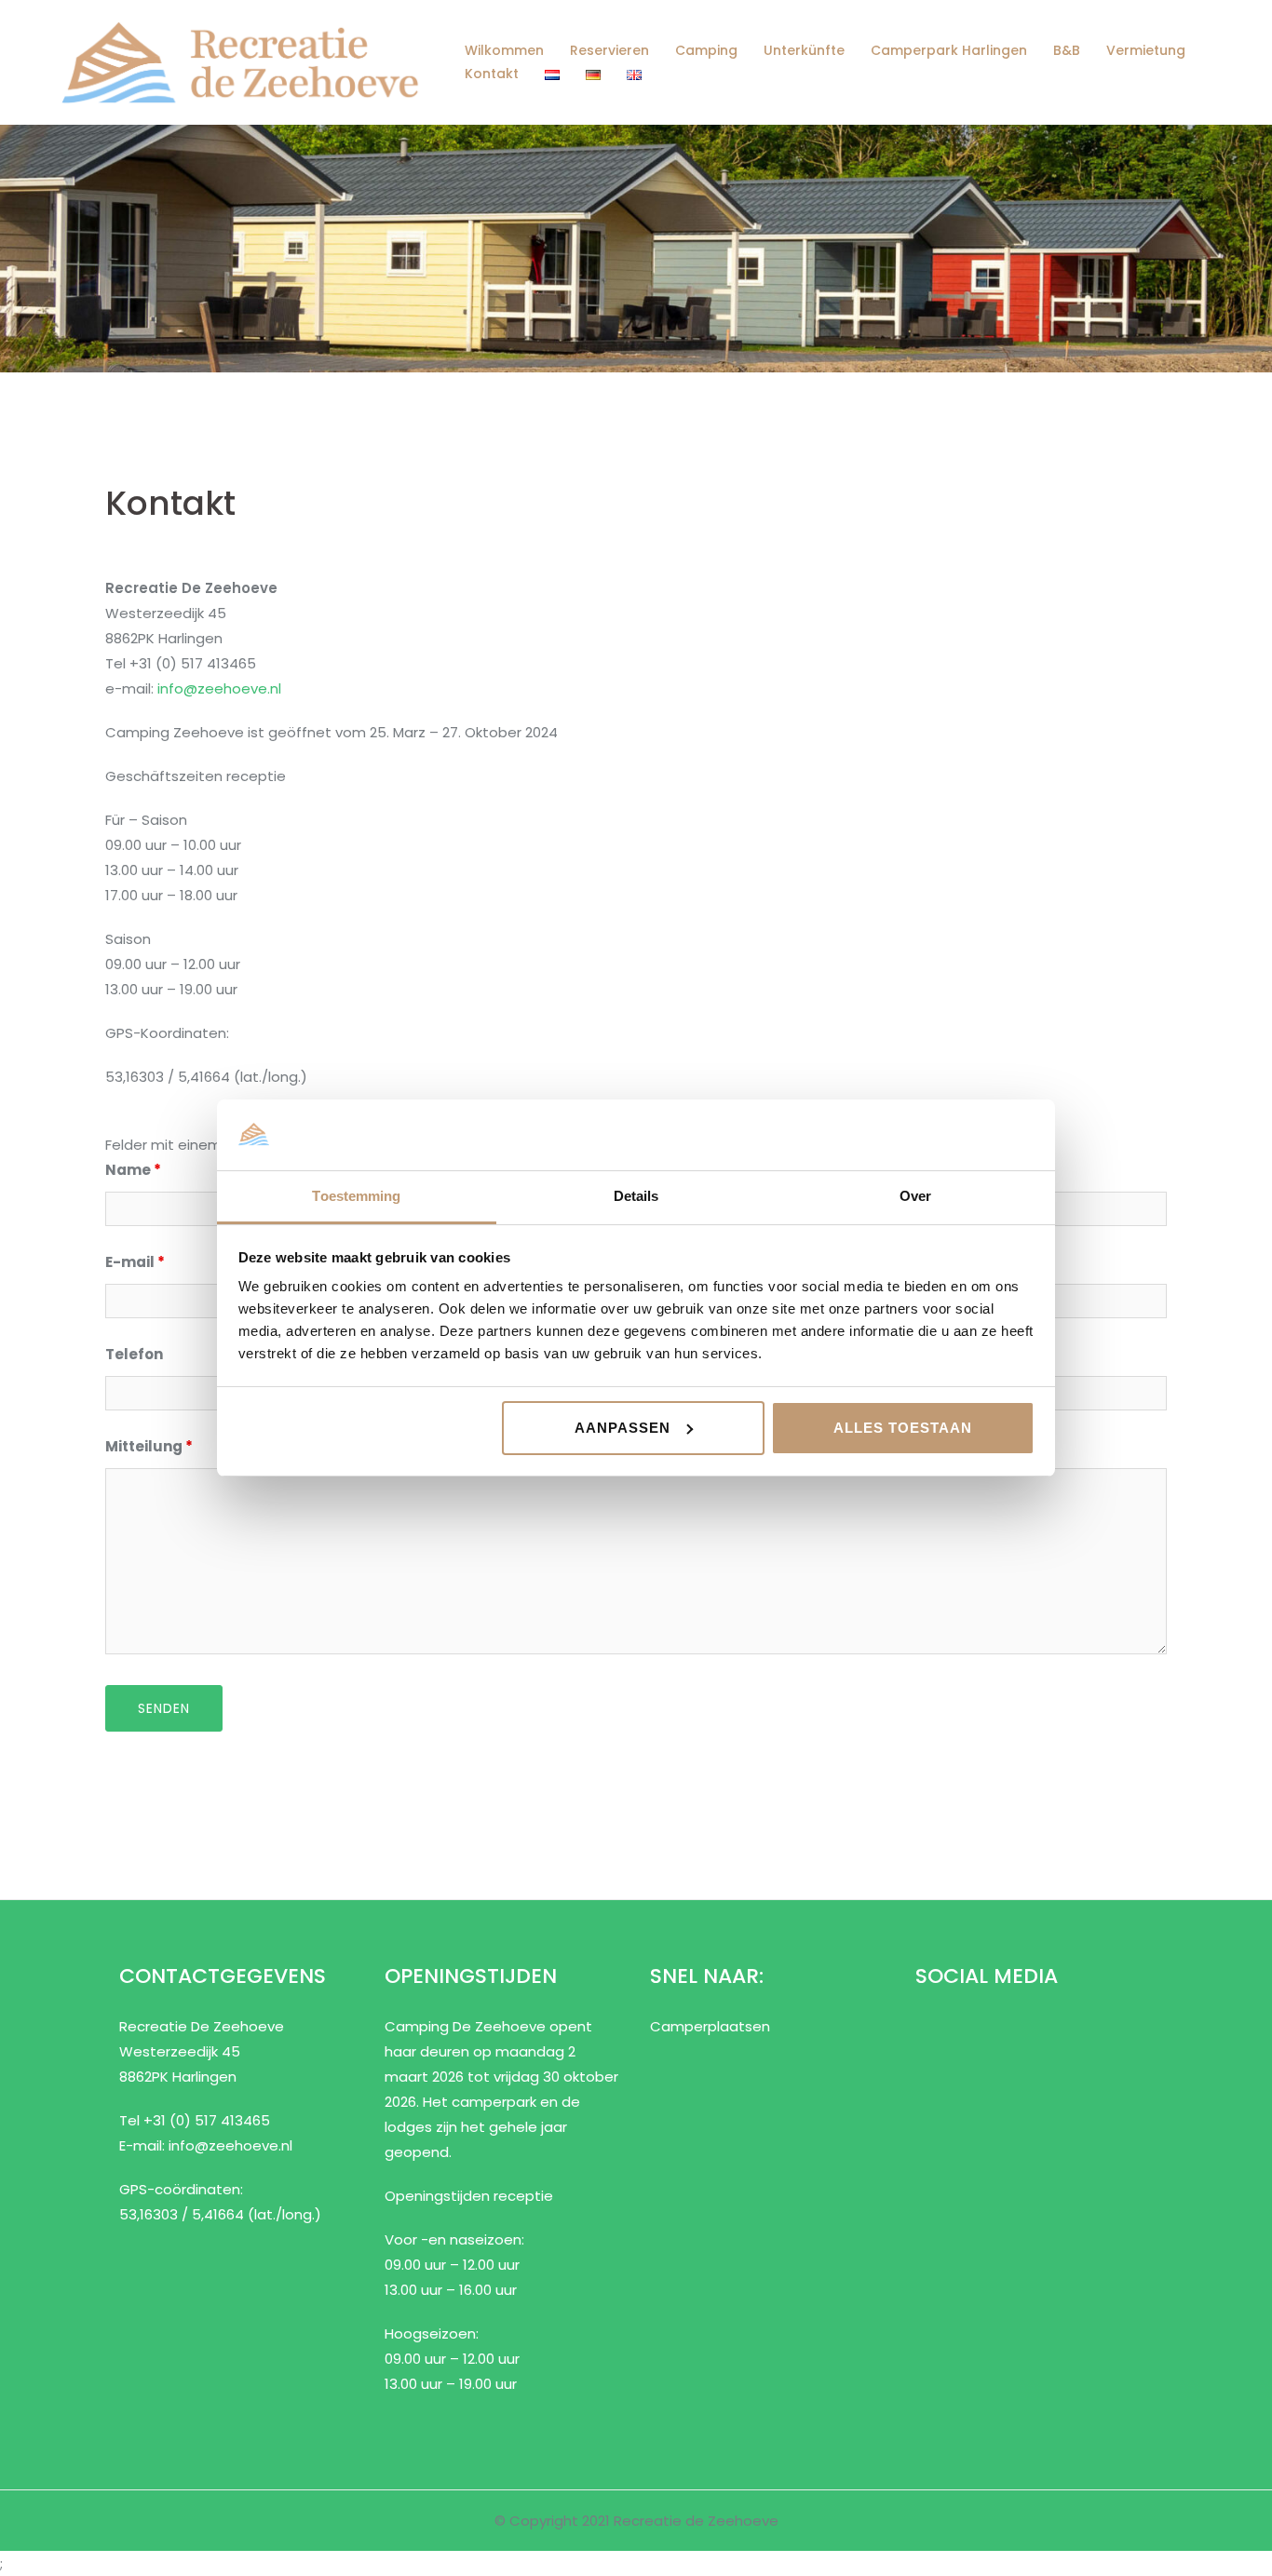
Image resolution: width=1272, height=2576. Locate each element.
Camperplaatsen (710, 2026)
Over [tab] (915, 1196)
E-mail (135, 1262)
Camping (706, 50)
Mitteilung (149, 1446)
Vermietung (1146, 50)
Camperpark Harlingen (949, 50)
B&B (1067, 50)
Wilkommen (504, 50)
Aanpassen (622, 1428)
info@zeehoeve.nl (219, 688)
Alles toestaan (903, 1428)
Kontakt (492, 74)
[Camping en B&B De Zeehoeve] (240, 61)
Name (133, 1170)
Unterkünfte (804, 50)
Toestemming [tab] (356, 1196)
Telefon (134, 1354)
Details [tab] (636, 1196)
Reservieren (609, 50)
